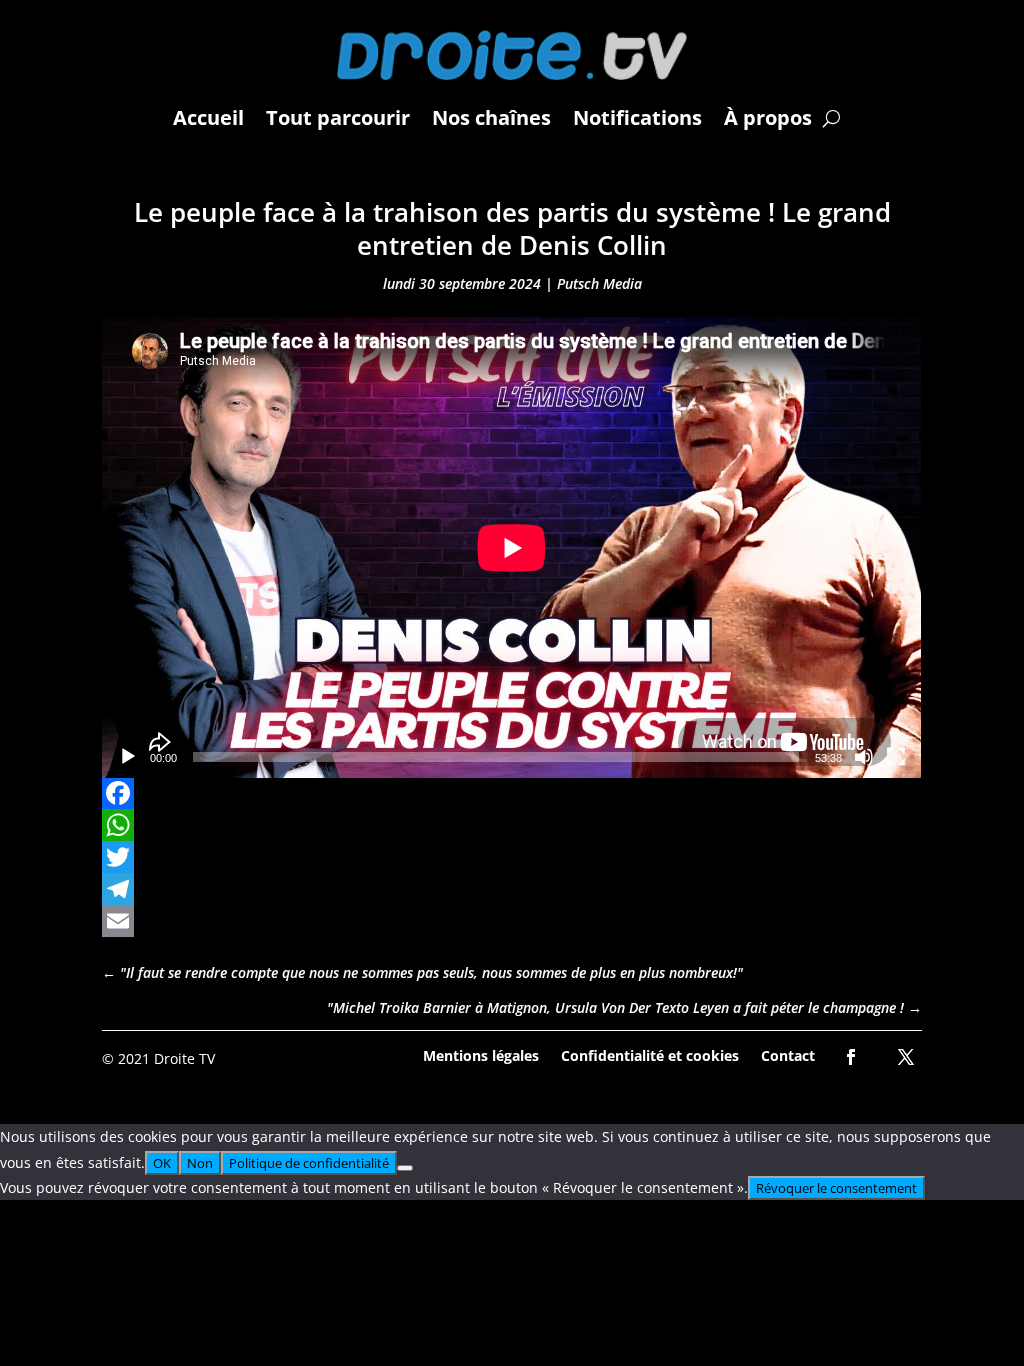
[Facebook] (511, 793)
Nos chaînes (491, 117)
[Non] (405, 1168)
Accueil (208, 117)
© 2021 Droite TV (158, 1058)
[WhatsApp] (511, 825)
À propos (768, 117)
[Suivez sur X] (906, 1057)
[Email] (511, 921)
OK (162, 1163)
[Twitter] (511, 857)
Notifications (637, 117)
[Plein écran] (896, 757)
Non (200, 1163)
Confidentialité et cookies (650, 1054)
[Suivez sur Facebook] (851, 1057)
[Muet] (864, 757)
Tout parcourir (338, 117)
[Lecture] (128, 757)
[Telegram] (511, 889)
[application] (511, 547)
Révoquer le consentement (836, 1188)
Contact (788, 1054)
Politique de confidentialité (309, 1163)
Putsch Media (599, 283)
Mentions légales (481, 1054)
